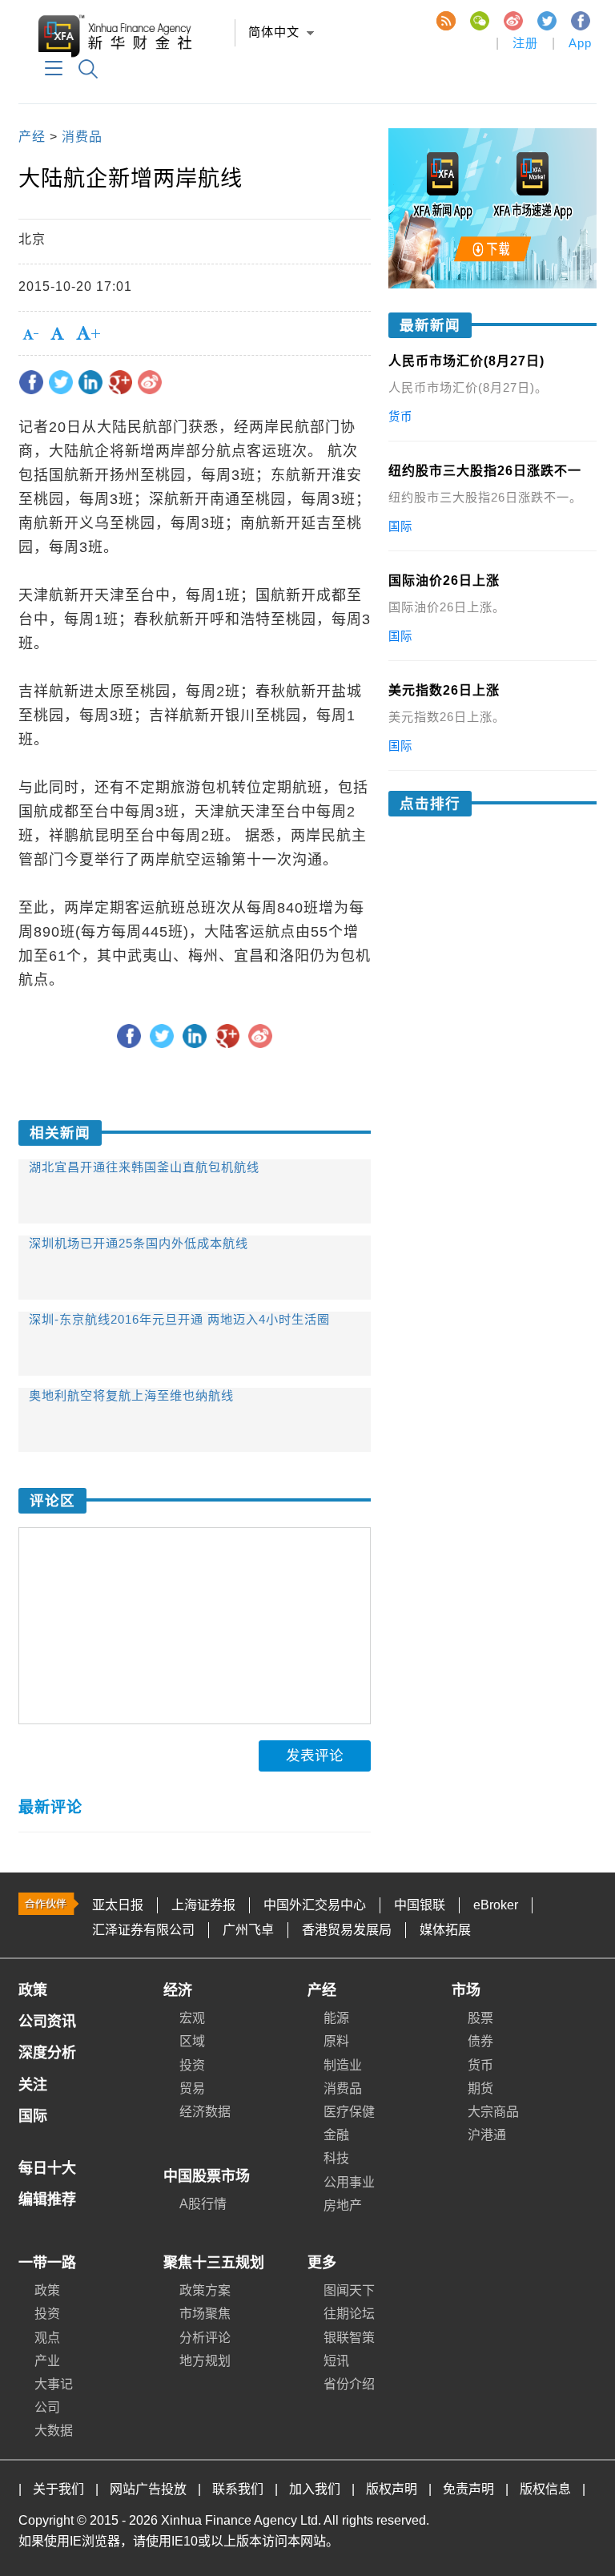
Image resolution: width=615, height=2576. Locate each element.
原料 (336, 2041)
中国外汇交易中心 (315, 1905)
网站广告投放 (148, 2489)
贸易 (192, 2088)
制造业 (343, 2065)
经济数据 (205, 2112)
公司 (47, 2407)
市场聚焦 (205, 2314)
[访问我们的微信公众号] (479, 20)
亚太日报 (118, 1905)
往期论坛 (349, 2314)
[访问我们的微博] (512, 20)
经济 (178, 1990)
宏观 (192, 2018)
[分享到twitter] (61, 382)
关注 (33, 2085)
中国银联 (420, 1905)
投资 (192, 2065)
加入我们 (315, 2489)
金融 (336, 2135)
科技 (336, 2158)
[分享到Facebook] (31, 382)
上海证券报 (203, 1905)
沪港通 (487, 2135)
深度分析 (47, 2053)
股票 (480, 2018)
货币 (480, 2065)
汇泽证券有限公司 (143, 1930)
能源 (336, 2018)
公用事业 (349, 2182)
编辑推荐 (47, 2199)
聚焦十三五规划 (214, 2263)
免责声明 (468, 2489)
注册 (525, 43)
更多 (322, 2263)
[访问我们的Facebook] (580, 20)
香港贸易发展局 (347, 1930)
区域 (192, 2041)
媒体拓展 (445, 1930)
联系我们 (238, 2489)
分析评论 (205, 2338)
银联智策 (349, 2338)
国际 (33, 2116)
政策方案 (205, 2290)
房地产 (343, 2205)
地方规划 (205, 2361)
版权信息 (545, 2489)
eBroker (496, 1905)
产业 (47, 2361)
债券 (480, 2041)
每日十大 (47, 2168)
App (580, 43)
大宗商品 (493, 2112)
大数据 (54, 2431)
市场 (466, 1990)
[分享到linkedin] (90, 382)
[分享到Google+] (120, 382)
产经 (32, 137)
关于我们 (58, 2489)
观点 (47, 2338)
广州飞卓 (248, 1930)
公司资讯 (47, 2022)
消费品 (82, 137)
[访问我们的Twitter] (546, 20)
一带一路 (47, 2263)
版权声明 (392, 2489)
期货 (480, 2088)
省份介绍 (349, 2384)
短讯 (336, 2361)
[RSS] (445, 20)
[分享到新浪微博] (150, 382)
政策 (33, 1990)
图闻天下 (349, 2290)
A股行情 (203, 2204)
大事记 (54, 2384)
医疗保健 (349, 2112)
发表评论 (315, 1756)
